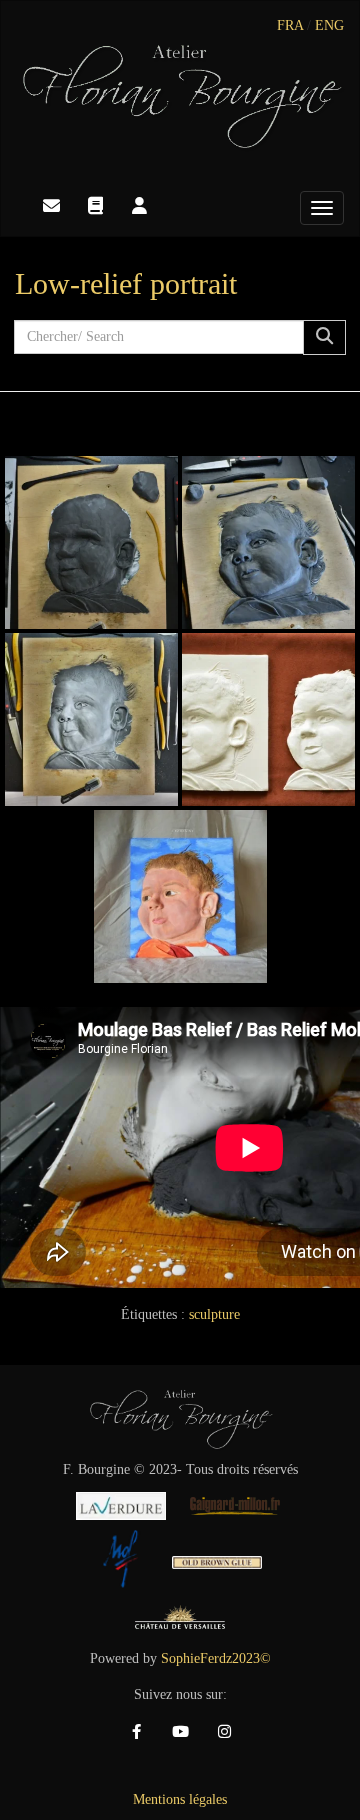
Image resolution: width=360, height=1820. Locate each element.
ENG (329, 25)
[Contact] (51, 206)
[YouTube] (180, 1732)
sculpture (214, 1314)
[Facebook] (136, 1732)
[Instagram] (224, 1732)
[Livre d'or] (95, 206)
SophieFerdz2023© (216, 1658)
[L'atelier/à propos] (139, 206)
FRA (290, 25)
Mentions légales (180, 1799)
